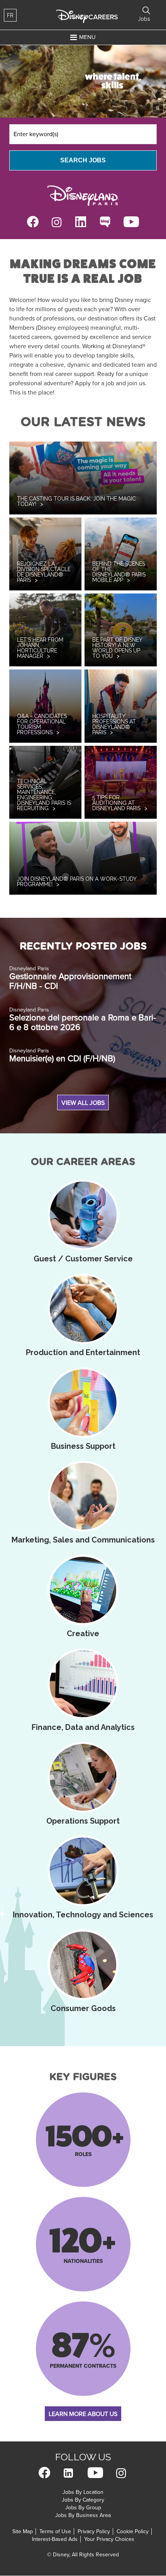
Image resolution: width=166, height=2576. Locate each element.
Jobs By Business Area (83, 2515)
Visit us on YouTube (95, 2473)
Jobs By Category (83, 2500)
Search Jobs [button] (146, 10)
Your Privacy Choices (109, 2539)
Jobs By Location (83, 2492)
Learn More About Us (83, 2414)
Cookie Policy (133, 2531)
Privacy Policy (94, 2531)
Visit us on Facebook (44, 2473)
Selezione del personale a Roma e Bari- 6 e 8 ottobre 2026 (83, 1023)
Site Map (23, 2531)
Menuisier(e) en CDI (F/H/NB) (62, 1059)
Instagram (57, 222)
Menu (87, 37)
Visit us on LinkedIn (68, 2473)
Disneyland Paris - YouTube (131, 222)
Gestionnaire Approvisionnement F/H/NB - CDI (70, 981)
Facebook (33, 222)
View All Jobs (83, 1103)
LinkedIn (81, 222)
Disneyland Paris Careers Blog (105, 222)
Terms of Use (55, 2531)
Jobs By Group (83, 2508)
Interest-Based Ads (55, 2539)
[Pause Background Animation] (158, 108)
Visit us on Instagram (121, 2473)
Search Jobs (83, 160)
